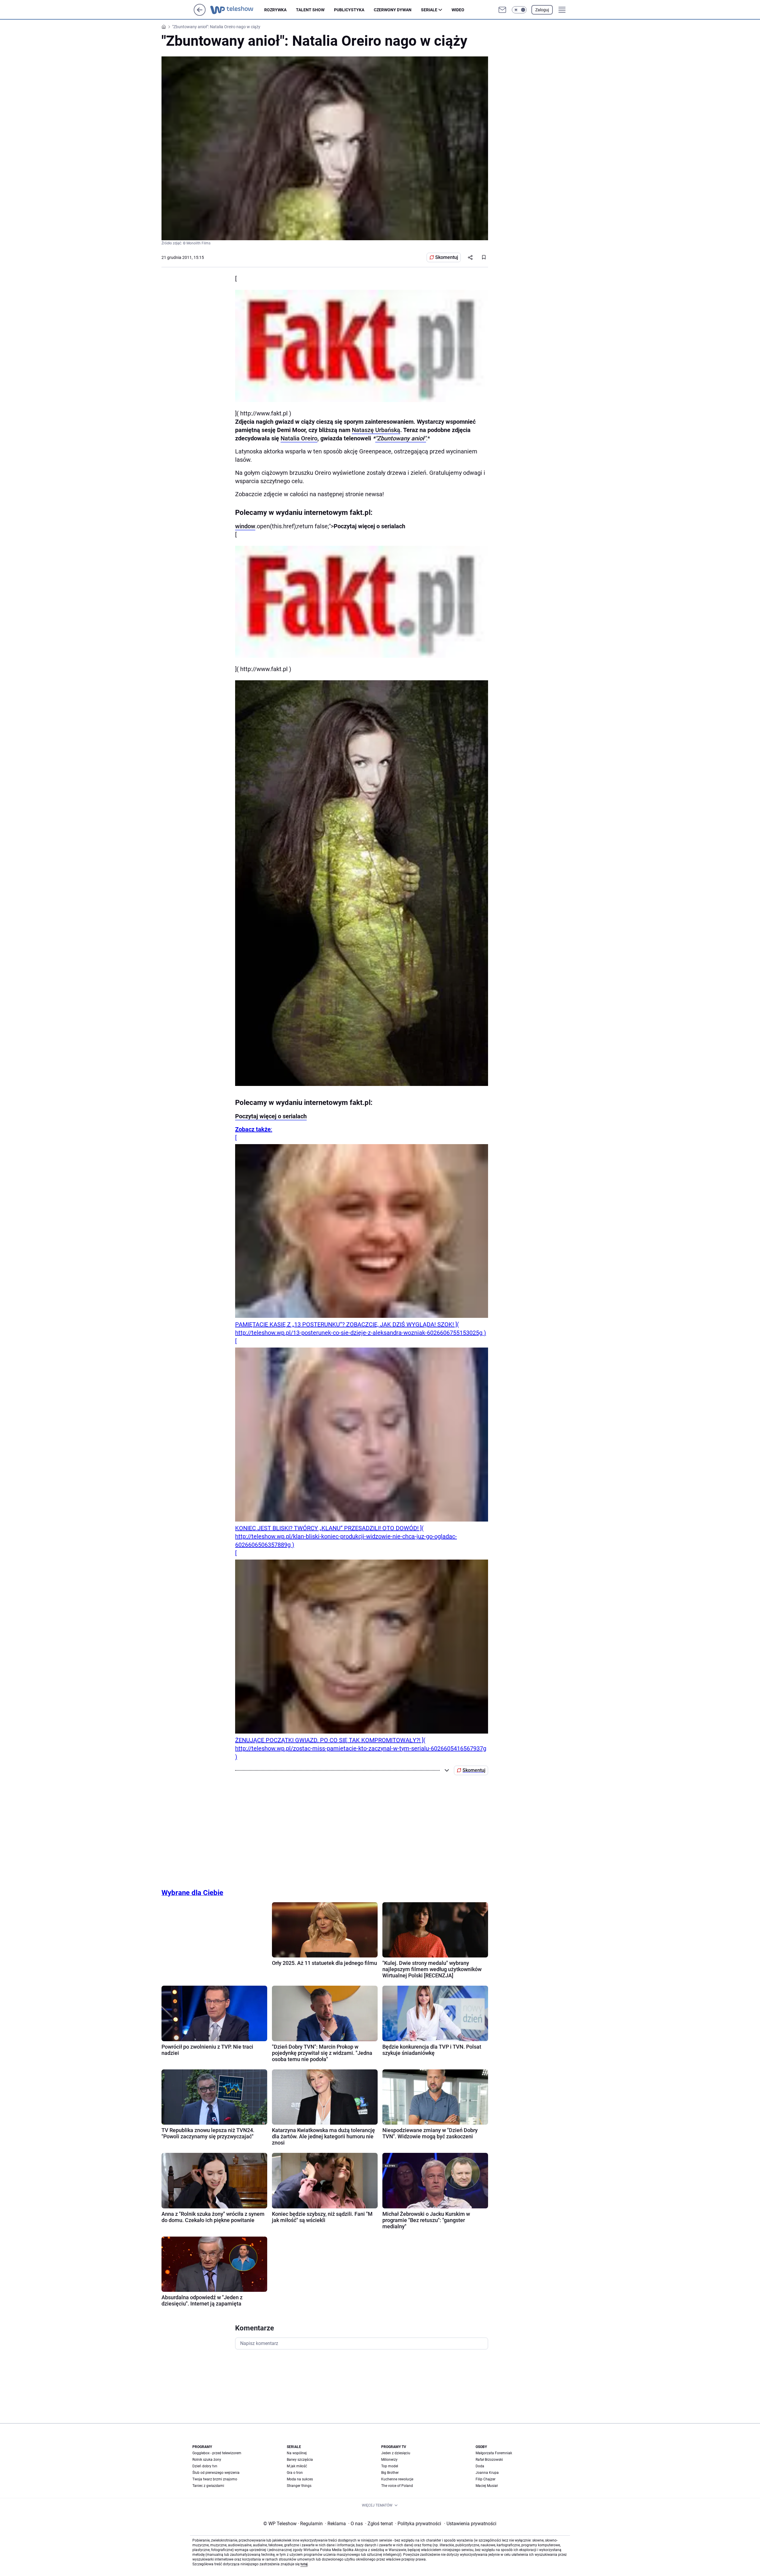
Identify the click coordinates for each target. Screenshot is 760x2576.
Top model (390, 2466)
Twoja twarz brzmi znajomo (215, 2479)
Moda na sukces (300, 2479)
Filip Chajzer (486, 2479)
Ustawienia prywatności (470, 2524)
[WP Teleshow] (237, 10)
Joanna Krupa (487, 2473)
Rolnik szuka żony (207, 2460)
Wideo (458, 10)
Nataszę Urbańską (376, 430)
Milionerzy (389, 2460)
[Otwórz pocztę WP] (502, 10)
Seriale (429, 10)
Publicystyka (349, 10)
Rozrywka (275, 10)
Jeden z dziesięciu (396, 2453)
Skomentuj (447, 257)
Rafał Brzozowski (489, 2460)
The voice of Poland (397, 2486)
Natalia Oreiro (299, 438)
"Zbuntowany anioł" (401, 438)
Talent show (310, 10)
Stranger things (299, 2486)
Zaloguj (542, 10)
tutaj (304, 2564)
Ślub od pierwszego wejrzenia (216, 2473)
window (245, 526)
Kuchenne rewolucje (397, 2479)
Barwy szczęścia (300, 2460)
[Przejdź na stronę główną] (200, 14)
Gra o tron (295, 2473)
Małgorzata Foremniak (494, 2453)
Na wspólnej (297, 2453)
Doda (480, 2466)
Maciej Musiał (487, 2486)
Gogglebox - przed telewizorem (217, 2453)
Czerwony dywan (393, 10)
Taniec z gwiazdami (208, 2486)
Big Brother (390, 2473)
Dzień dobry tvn (205, 2466)
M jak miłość (297, 2466)
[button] (519, 10)
